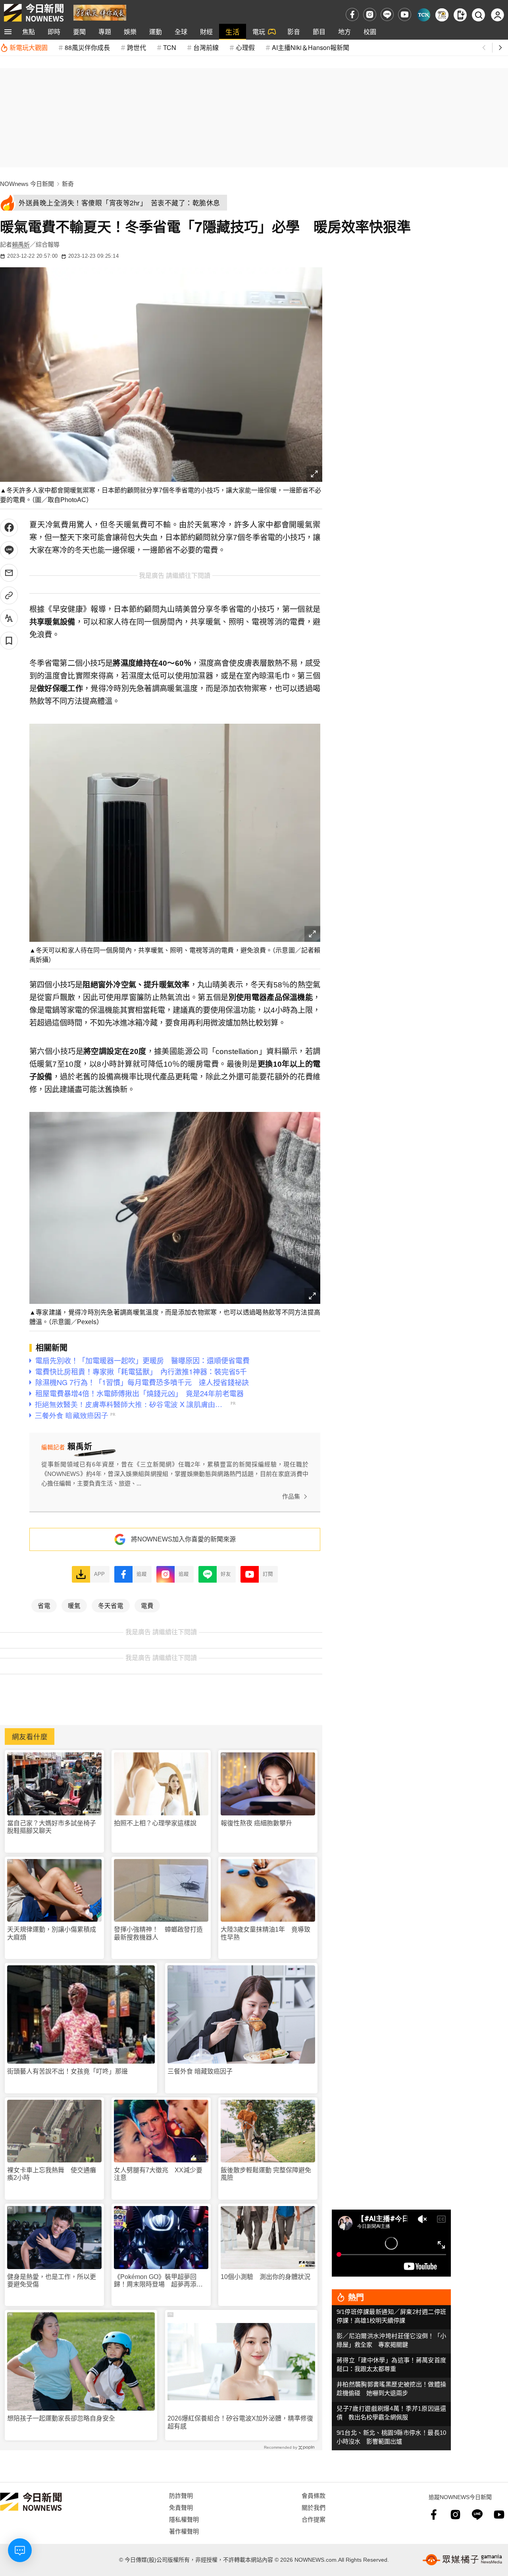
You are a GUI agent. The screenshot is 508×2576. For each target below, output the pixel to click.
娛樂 (130, 32)
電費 (147, 1605)
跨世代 (137, 47)
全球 (181, 32)
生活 (233, 32)
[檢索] (478, 15)
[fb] (352, 14)
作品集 (291, 1496)
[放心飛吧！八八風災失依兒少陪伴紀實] (100, 12)
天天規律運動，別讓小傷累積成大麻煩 (52, 1933)
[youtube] (405, 14)
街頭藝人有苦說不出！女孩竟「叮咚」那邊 (67, 2071)
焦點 (29, 32)
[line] (387, 14)
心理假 (245, 47)
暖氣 (74, 1605)
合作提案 (314, 2519)
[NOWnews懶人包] (442, 15)
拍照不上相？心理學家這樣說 (155, 1823)
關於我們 (314, 2507)
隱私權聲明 (184, 2519)
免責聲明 (181, 2507)
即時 (54, 32)
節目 (319, 32)
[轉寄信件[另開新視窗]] (9, 573)
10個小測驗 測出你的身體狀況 (266, 2277)
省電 (44, 1605)
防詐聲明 (181, 2495)
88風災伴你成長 (87, 47)
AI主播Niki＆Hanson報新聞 (311, 47)
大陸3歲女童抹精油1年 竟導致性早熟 (266, 1933)
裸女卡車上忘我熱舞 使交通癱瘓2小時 (52, 2174)
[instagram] (370, 14)
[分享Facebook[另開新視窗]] (9, 528)
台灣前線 (206, 47)
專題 (105, 32)
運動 (156, 32)
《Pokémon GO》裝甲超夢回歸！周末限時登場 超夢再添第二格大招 (158, 2281)
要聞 (79, 32)
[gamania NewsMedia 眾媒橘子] (462, 2560)
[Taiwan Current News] (424, 15)
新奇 (68, 184)
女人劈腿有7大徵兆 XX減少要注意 (158, 2174)
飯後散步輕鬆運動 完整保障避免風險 (266, 2174)
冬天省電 (111, 1605)
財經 (206, 32)
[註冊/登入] (497, 15)
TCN (170, 47)
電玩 (259, 32)
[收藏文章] (9, 641)
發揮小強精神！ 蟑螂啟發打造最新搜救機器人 (158, 1933)
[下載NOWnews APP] (460, 15)
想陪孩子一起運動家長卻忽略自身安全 (61, 2418)
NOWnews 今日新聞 (27, 184)
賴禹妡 (21, 244)
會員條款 (314, 2495)
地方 (344, 32)
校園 (370, 32)
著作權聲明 (184, 2531)
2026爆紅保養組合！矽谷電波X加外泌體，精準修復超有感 (240, 2422)
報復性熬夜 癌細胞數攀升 (256, 1823)
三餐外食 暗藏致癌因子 (200, 2071)
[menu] (8, 32)
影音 (294, 32)
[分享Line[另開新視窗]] (9, 550)
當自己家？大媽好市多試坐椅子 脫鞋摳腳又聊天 (54, 1827)
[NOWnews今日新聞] (34, 13)
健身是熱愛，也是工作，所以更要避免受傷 (52, 2281)
